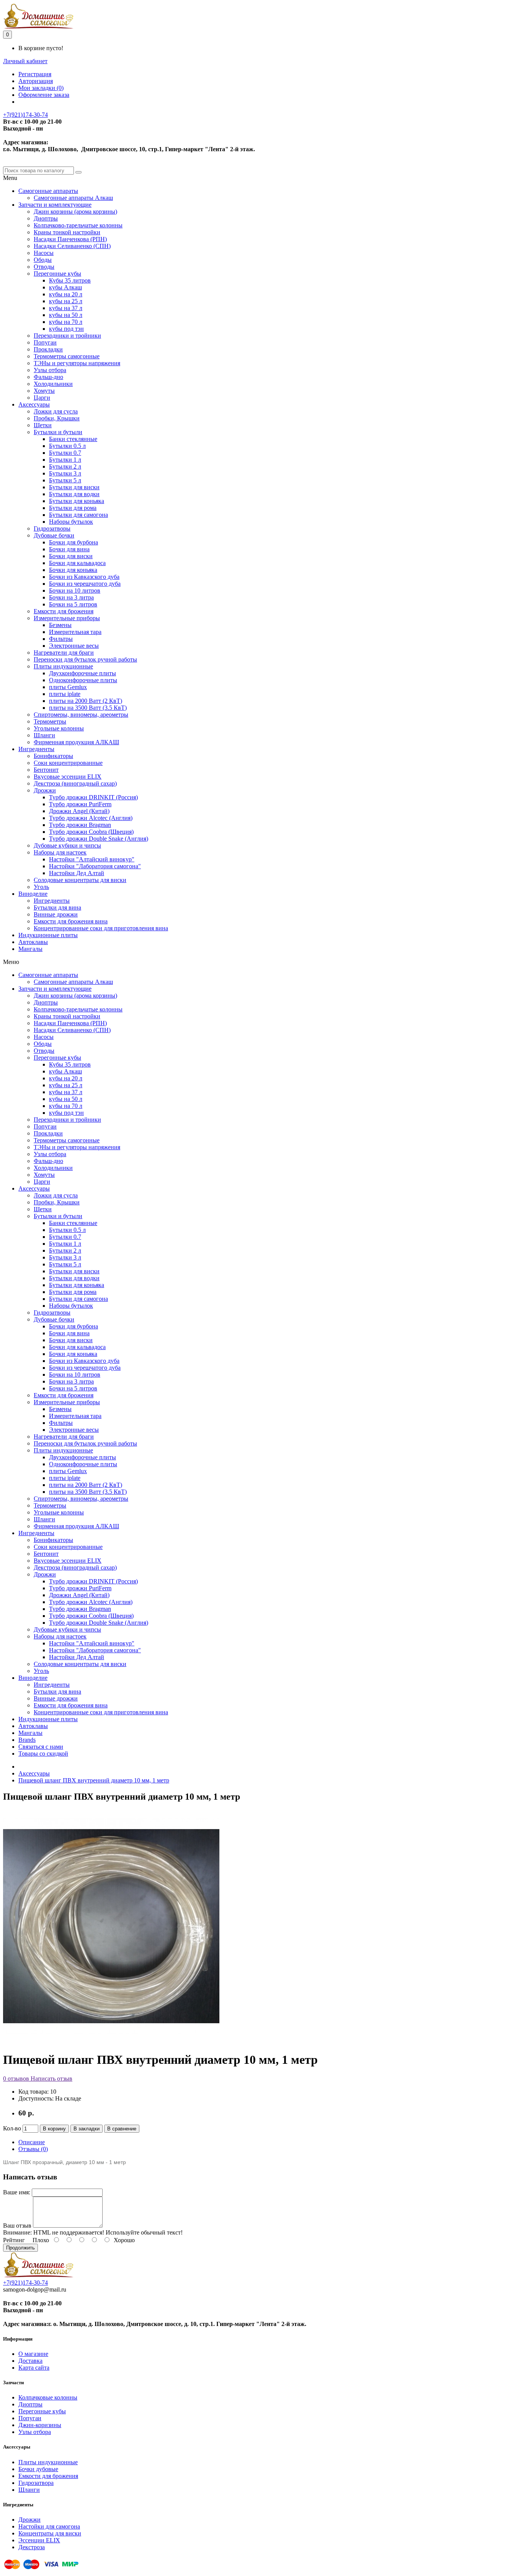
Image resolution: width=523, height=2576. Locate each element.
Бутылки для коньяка (77, 501)
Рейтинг (14, 2240)
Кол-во (12, 2128)
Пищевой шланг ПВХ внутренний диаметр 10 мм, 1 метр (94, 1780)
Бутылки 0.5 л (67, 446)
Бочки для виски (71, 556)
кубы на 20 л (66, 294)
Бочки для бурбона (74, 542)
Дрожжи (45, 790)
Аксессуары (34, 404)
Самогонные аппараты (48, 191)
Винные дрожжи (56, 914)
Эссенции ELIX (39, 2540)
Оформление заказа (44, 95)
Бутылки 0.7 (65, 453)
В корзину (54, 2129)
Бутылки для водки (74, 494)
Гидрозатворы (52, 528)
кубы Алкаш (65, 287)
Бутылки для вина (57, 907)
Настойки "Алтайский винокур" (92, 859)
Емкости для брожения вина (71, 921)
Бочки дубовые (38, 2469)
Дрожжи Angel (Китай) (79, 811)
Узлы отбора (50, 370)
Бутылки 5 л (65, 480)
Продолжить (20, 2248)
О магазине (33, 2354)
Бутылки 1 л (65, 460)
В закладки (87, 2129)
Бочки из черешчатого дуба (85, 584)
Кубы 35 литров (70, 280)
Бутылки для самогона (78, 515)
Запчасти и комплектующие (55, 205)
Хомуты (44, 391)
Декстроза (32, 2547)
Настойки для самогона (49, 2526)
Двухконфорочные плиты (83, 673)
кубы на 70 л (66, 322)
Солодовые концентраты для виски (80, 880)
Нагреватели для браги (64, 653)
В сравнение (122, 2129)
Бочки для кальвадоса (77, 563)
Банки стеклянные (73, 439)
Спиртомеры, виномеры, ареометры (81, 715)
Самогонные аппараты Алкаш (73, 198)
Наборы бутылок (71, 522)
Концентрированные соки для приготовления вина (101, 928)
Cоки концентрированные (68, 763)
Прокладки (48, 349)
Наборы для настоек (60, 852)
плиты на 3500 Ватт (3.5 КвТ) (88, 708)
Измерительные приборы (67, 618)
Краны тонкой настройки (67, 232)
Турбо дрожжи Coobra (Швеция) (91, 832)
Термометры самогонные (67, 356)
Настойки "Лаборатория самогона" (95, 866)
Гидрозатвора (36, 2483)
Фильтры (61, 639)
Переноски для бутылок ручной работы (85, 659)
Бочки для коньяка (73, 570)
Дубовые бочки (54, 535)
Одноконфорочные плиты (83, 680)
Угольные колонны (59, 728)
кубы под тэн (66, 329)
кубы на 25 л (66, 301)
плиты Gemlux (68, 687)
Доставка (30, 2361)
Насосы (44, 253)
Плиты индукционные (63, 666)
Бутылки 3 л (65, 473)
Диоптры (46, 218)
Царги (42, 398)
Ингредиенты (36, 749)
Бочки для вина (69, 549)
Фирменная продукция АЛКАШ (76, 742)
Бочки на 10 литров (75, 591)
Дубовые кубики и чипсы (67, 845)
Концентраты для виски (50, 2533)
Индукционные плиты (48, 935)
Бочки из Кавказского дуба (84, 577)
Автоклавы (33, 942)
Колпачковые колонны (48, 2397)
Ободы (43, 260)
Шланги (44, 735)
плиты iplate (65, 694)
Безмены (60, 625)
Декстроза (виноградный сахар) (75, 783)
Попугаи (45, 342)
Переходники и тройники (67, 336)
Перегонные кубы (57, 274)
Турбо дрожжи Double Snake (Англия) (99, 839)
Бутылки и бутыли (58, 432)
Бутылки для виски (74, 487)
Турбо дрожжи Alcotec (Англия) (91, 818)
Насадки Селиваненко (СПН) (72, 246)
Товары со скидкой (43, 1754)
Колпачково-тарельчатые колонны (78, 225)
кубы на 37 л (66, 308)
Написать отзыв (51, 2079)
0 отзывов (16, 2079)
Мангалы (30, 949)
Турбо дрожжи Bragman (80, 825)
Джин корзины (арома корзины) (75, 212)
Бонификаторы (53, 756)
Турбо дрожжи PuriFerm (80, 804)
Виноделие (33, 894)
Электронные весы (74, 646)
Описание (32, 2142)
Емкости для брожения (64, 611)
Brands (27, 1740)
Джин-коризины (40, 2425)
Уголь (41, 887)
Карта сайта (34, 2368)
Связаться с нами (41, 1747)
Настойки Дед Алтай (77, 873)
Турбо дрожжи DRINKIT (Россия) (93, 797)
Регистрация (35, 74)
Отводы (44, 267)
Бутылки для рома (73, 508)
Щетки (43, 425)
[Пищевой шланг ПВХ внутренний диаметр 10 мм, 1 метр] (111, 2041)
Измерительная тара (75, 632)
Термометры (50, 721)
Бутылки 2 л (65, 466)
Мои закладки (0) (41, 88)
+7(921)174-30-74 (25, 115)
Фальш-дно (48, 377)
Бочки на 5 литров (73, 604)
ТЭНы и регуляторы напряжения (77, 363)
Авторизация (36, 81)
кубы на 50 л (66, 315)
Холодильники (53, 384)
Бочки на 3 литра (71, 597)
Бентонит (46, 770)
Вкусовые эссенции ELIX (68, 777)
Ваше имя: (17, 2192)
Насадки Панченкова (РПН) (70, 239)
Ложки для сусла (56, 411)
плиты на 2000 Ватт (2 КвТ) (86, 701)
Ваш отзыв (17, 2226)
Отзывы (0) (33, 2149)
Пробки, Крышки (57, 418)
